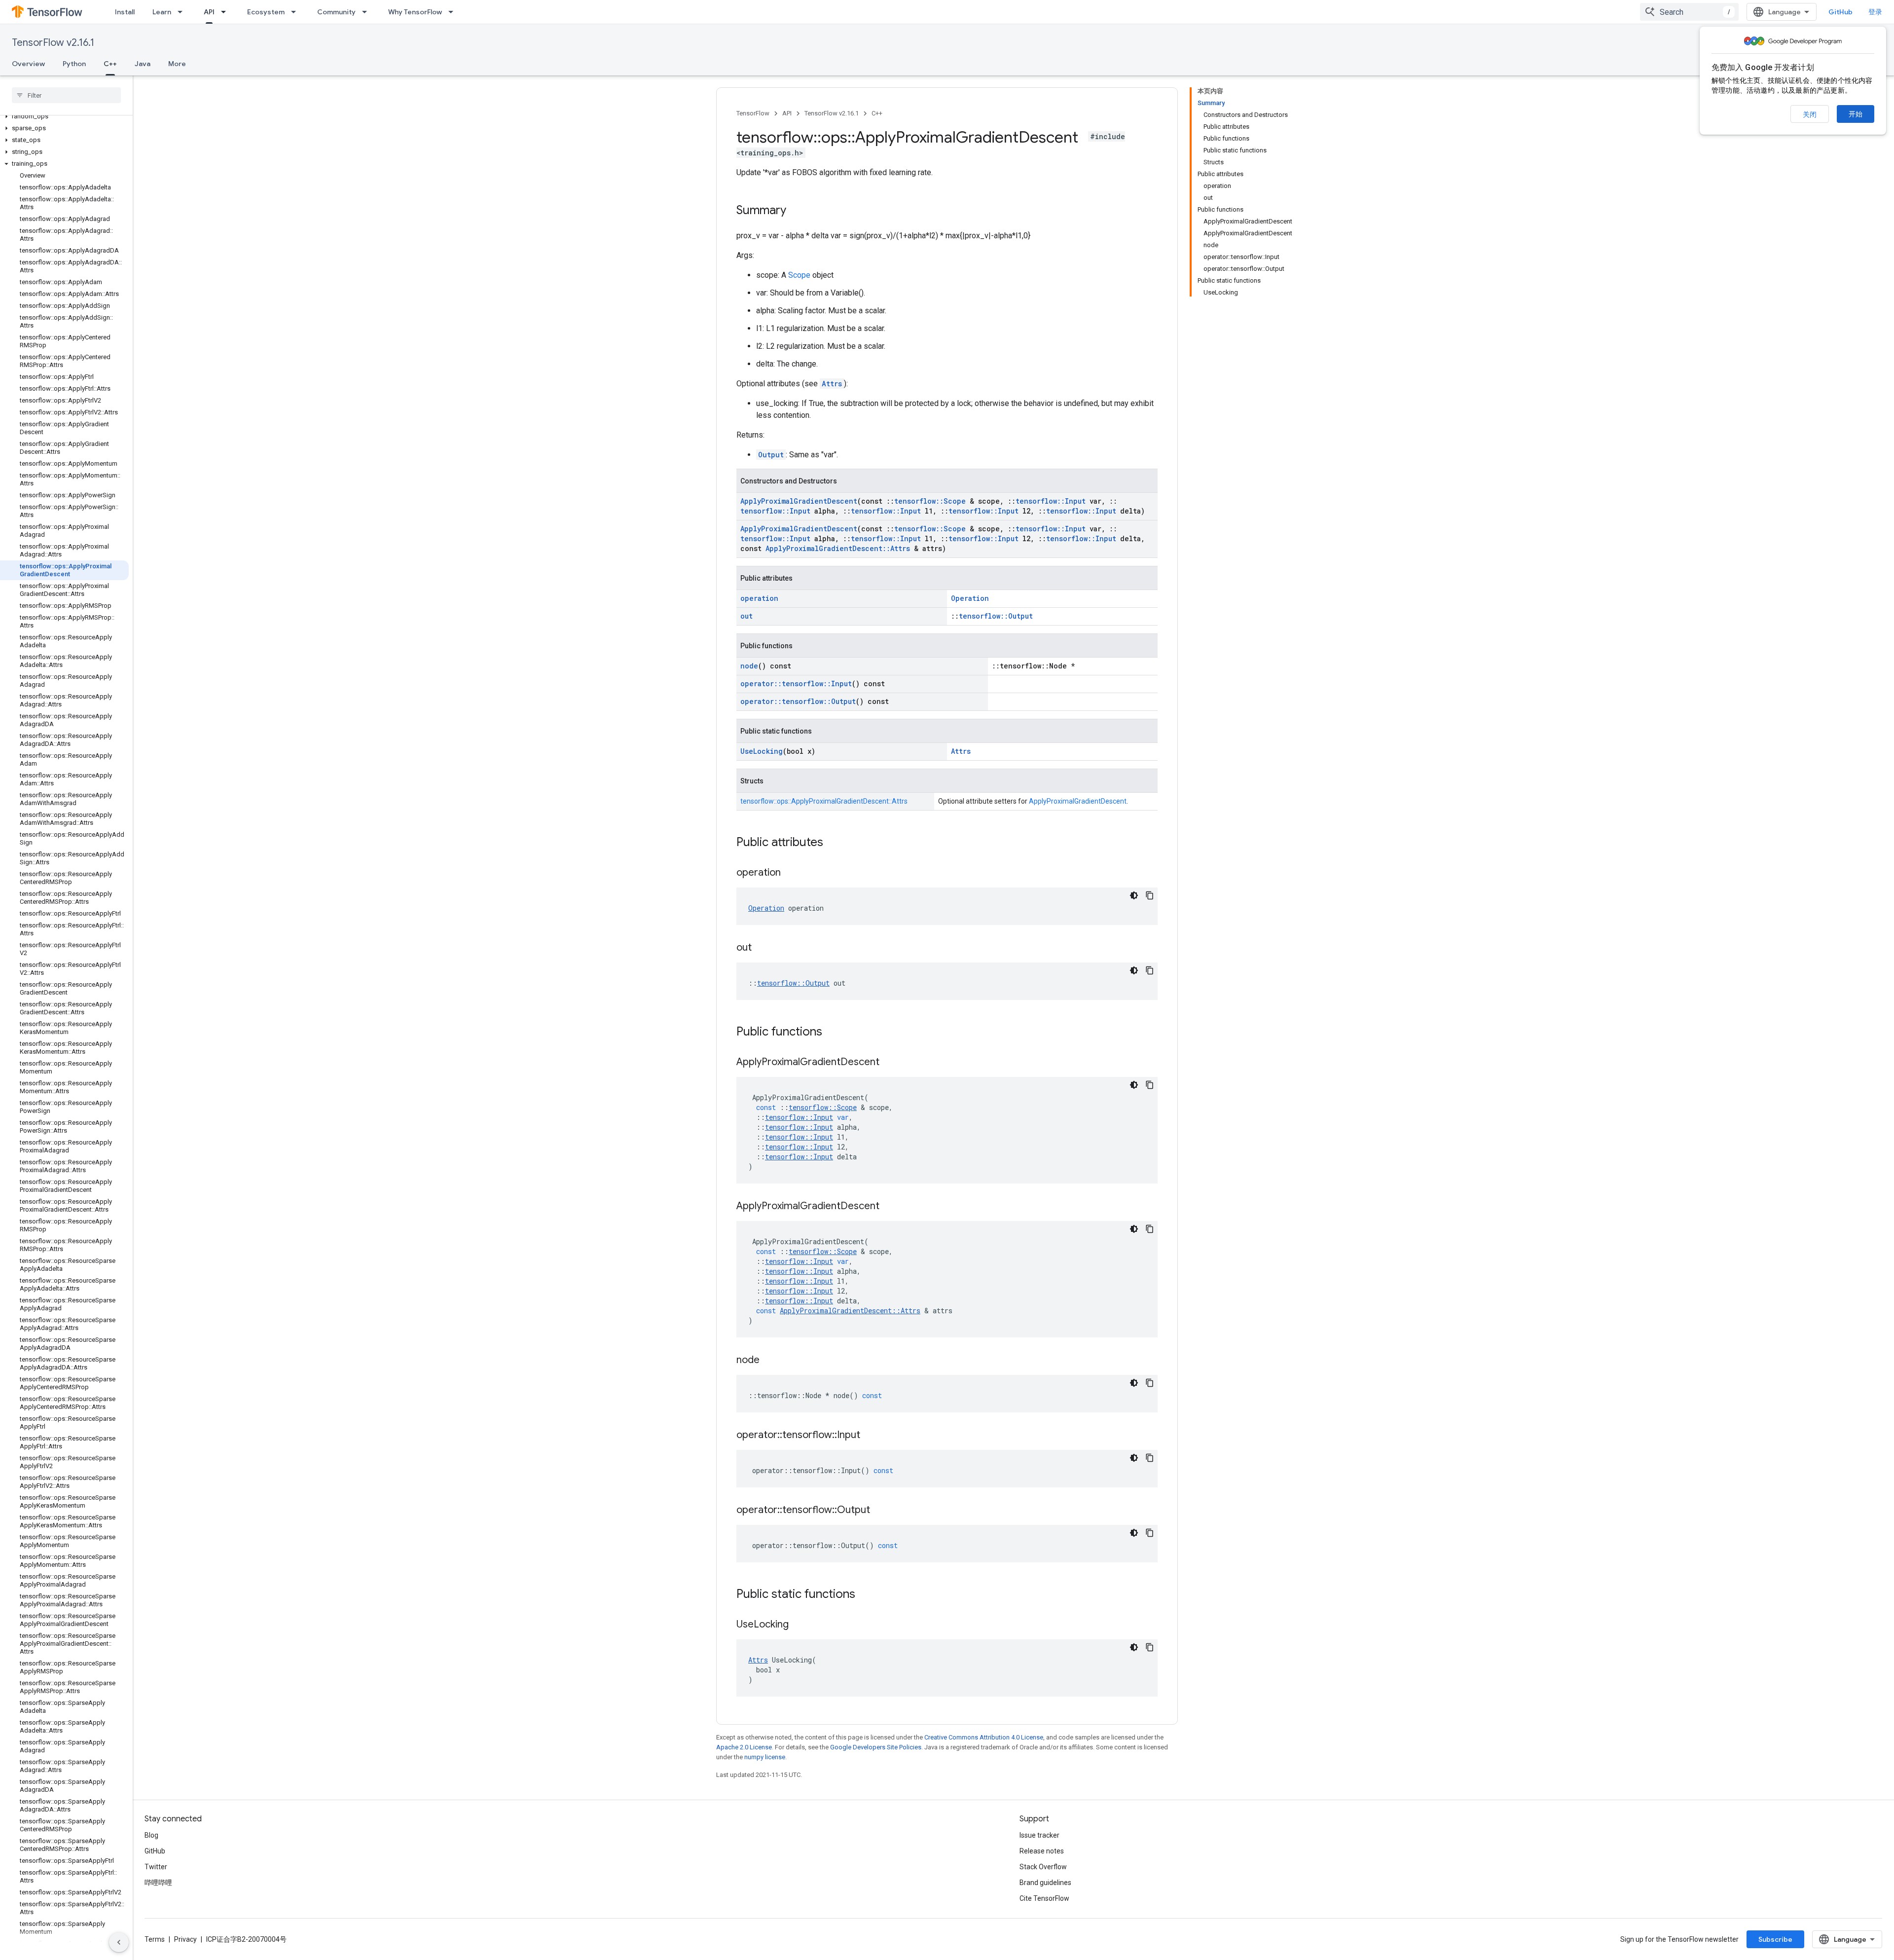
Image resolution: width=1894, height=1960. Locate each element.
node (749, 666)
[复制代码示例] (1150, 895)
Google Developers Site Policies (876, 1747)
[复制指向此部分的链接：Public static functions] (865, 1595)
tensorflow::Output (996, 616)
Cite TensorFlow (1044, 1898)
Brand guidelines (1045, 1883)
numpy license (765, 1757)
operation (759, 598)
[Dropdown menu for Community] (367, 12)
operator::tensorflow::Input (796, 684)
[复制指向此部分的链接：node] (769, 1361)
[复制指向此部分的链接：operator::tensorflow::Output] (880, 1511)
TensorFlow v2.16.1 (53, 43)
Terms (155, 1939)
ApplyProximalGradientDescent (799, 501)
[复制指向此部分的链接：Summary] (796, 211)
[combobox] (1689, 12)
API (209, 12)
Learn (162, 12)
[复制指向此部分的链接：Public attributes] (833, 843)
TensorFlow (753, 113)
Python (74, 64)
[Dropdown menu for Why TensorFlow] (454, 12)
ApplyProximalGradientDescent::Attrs (838, 548)
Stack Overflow (1043, 1867)
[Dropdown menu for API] (226, 12)
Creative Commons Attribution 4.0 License (984, 1737)
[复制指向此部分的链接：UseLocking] (799, 1625)
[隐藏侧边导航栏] (119, 1942)
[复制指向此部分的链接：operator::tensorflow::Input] (870, 1436)
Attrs (832, 384)
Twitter (156, 1867)
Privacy (185, 1939)
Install (125, 12)
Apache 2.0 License (744, 1747)
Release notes (1042, 1851)
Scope (799, 275)
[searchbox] (66, 95)
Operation (970, 598)
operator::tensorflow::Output (798, 701)
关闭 (1810, 114)
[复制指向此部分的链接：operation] (791, 873)
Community (336, 12)
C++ (110, 64)
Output (771, 455)
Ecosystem (266, 12)
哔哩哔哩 (158, 1883)
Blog (151, 1835)
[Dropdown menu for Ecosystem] (296, 12)
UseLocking (762, 751)
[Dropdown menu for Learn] (183, 12)
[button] (64, 116)
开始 (1856, 114)
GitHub (1840, 12)
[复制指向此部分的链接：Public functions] (832, 1033)
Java (143, 64)
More (177, 64)
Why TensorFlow (415, 12)
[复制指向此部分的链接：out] (762, 948)
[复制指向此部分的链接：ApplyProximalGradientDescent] (889, 1063)
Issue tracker (1039, 1835)
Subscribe (1775, 1939)
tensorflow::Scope (930, 501)
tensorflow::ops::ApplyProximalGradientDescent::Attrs (824, 801)
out (747, 616)
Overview (28, 64)
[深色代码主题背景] (1134, 895)
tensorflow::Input (1051, 501)
